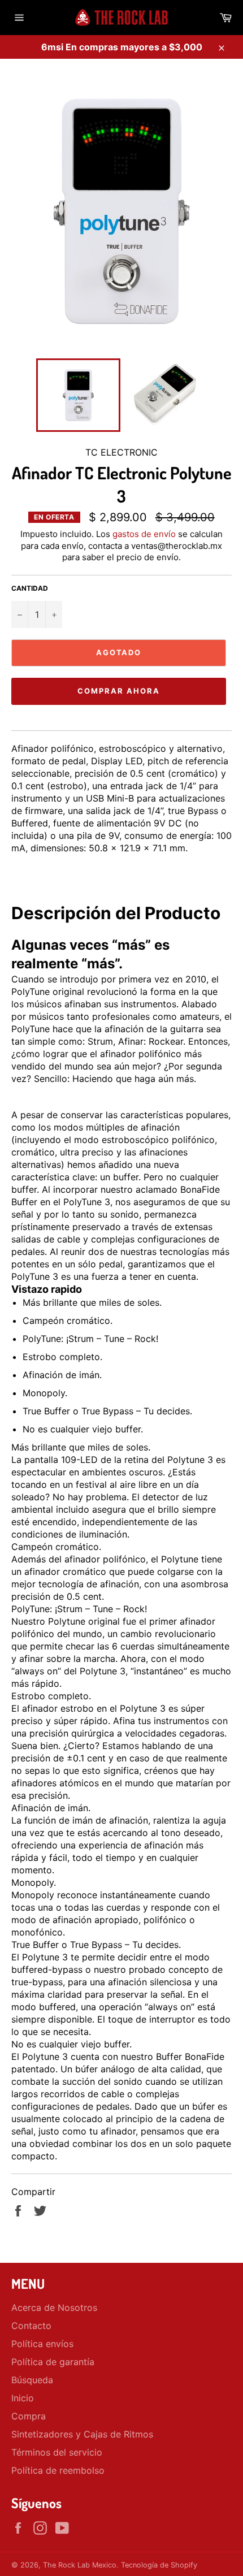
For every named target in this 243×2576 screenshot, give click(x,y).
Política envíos (42, 2344)
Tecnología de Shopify (159, 2565)
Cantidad (30, 588)
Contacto (31, 2326)
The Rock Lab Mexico (80, 2565)
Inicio (23, 2398)
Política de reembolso (58, 2470)
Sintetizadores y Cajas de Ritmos (82, 2434)
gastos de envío (144, 534)
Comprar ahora (118, 691)
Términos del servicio (57, 2452)
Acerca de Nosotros (54, 2307)
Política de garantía (53, 2362)
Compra (29, 2416)
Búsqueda (32, 2380)
